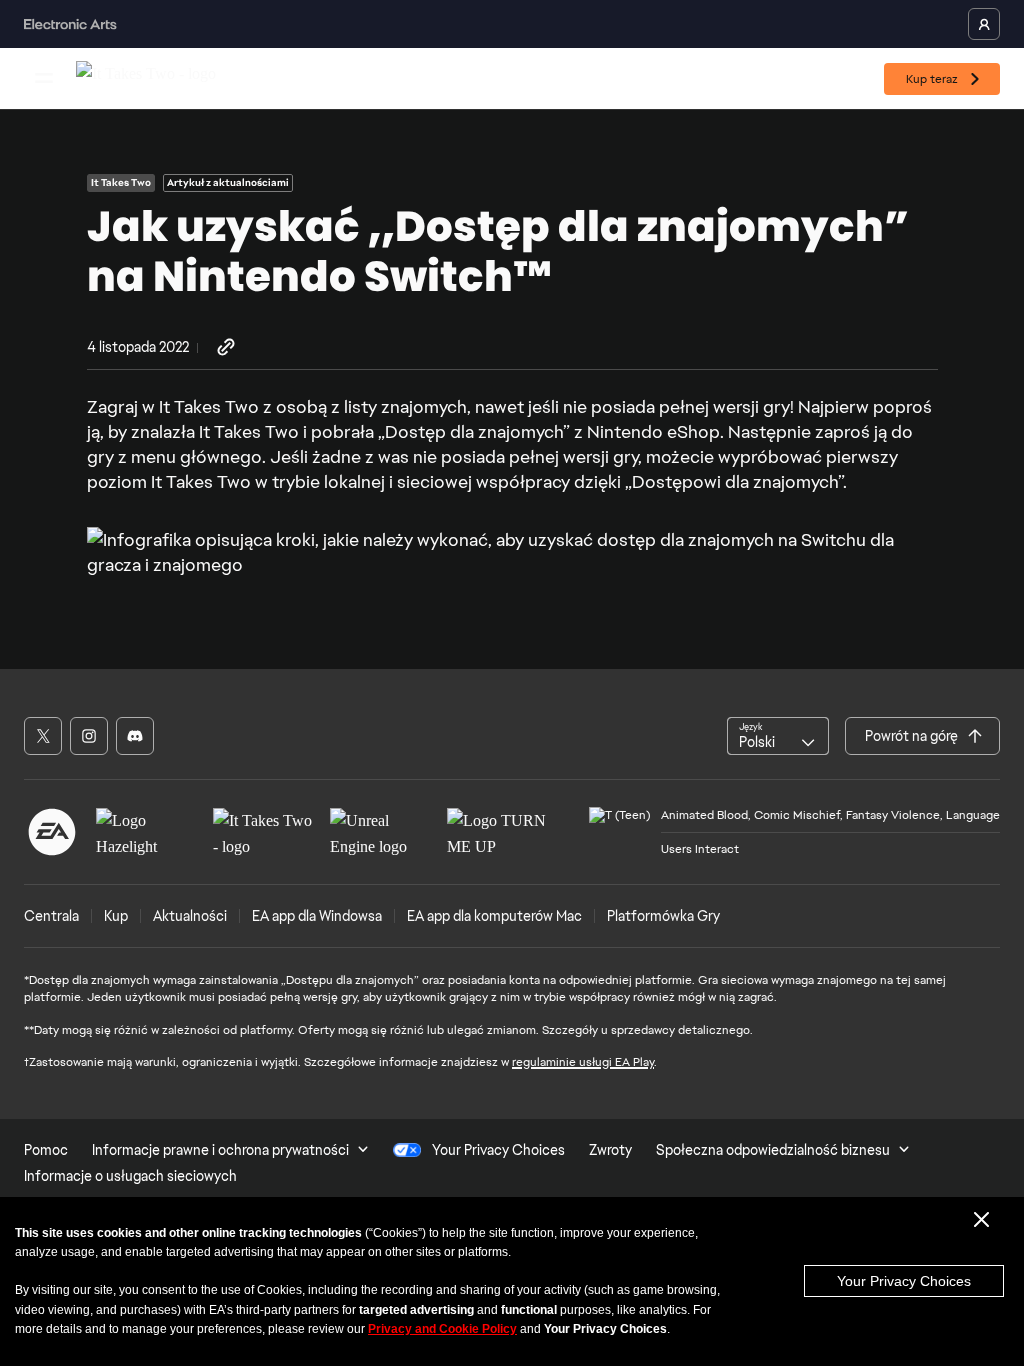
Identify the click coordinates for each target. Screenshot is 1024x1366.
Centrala (51, 916)
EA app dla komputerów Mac (494, 916)
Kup (116, 916)
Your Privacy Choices (904, 1281)
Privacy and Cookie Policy (442, 1329)
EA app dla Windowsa (317, 916)
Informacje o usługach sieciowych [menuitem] (130, 1176)
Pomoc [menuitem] (46, 1150)
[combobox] (778, 736)
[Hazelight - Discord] (135, 736)
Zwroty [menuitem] (610, 1150)
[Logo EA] (52, 832)
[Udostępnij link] (226, 348)
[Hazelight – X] (43, 736)
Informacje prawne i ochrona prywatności (220, 1150)
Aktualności (190, 916)
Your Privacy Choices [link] (498, 1150)
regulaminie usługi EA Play (583, 1062)
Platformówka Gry (663, 916)
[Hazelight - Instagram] (89, 736)
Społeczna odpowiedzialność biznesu (773, 1150)
